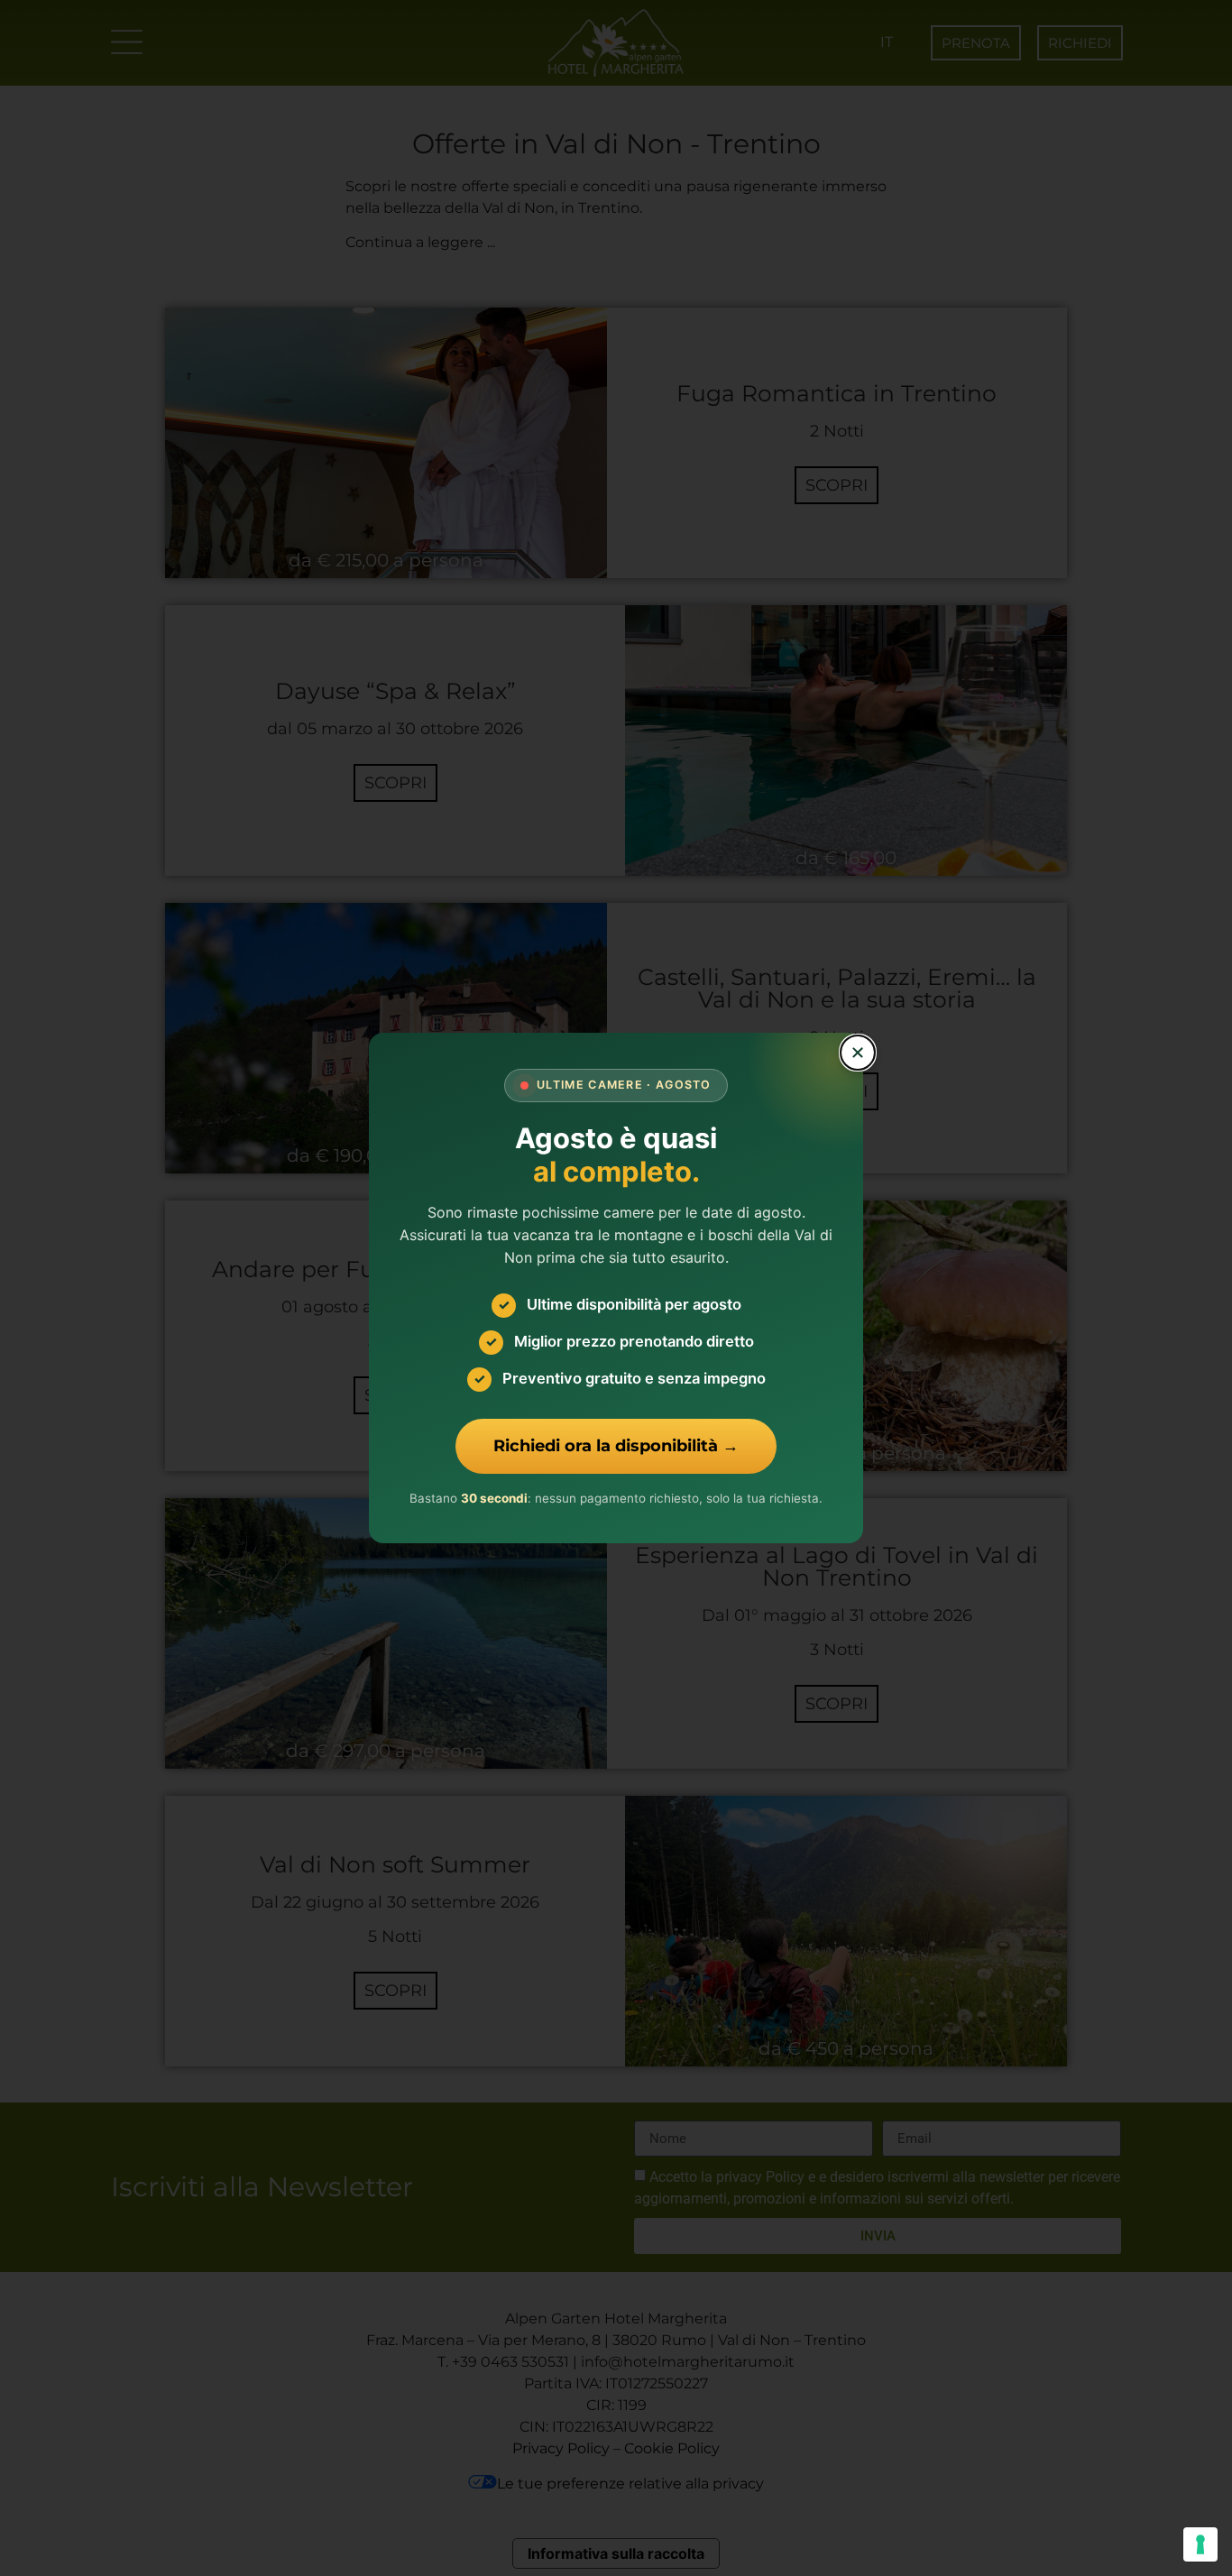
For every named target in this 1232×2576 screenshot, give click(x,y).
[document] (616, 1288)
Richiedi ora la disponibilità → (616, 1446)
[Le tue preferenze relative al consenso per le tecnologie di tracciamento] (1200, 2544)
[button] (858, 1053)
